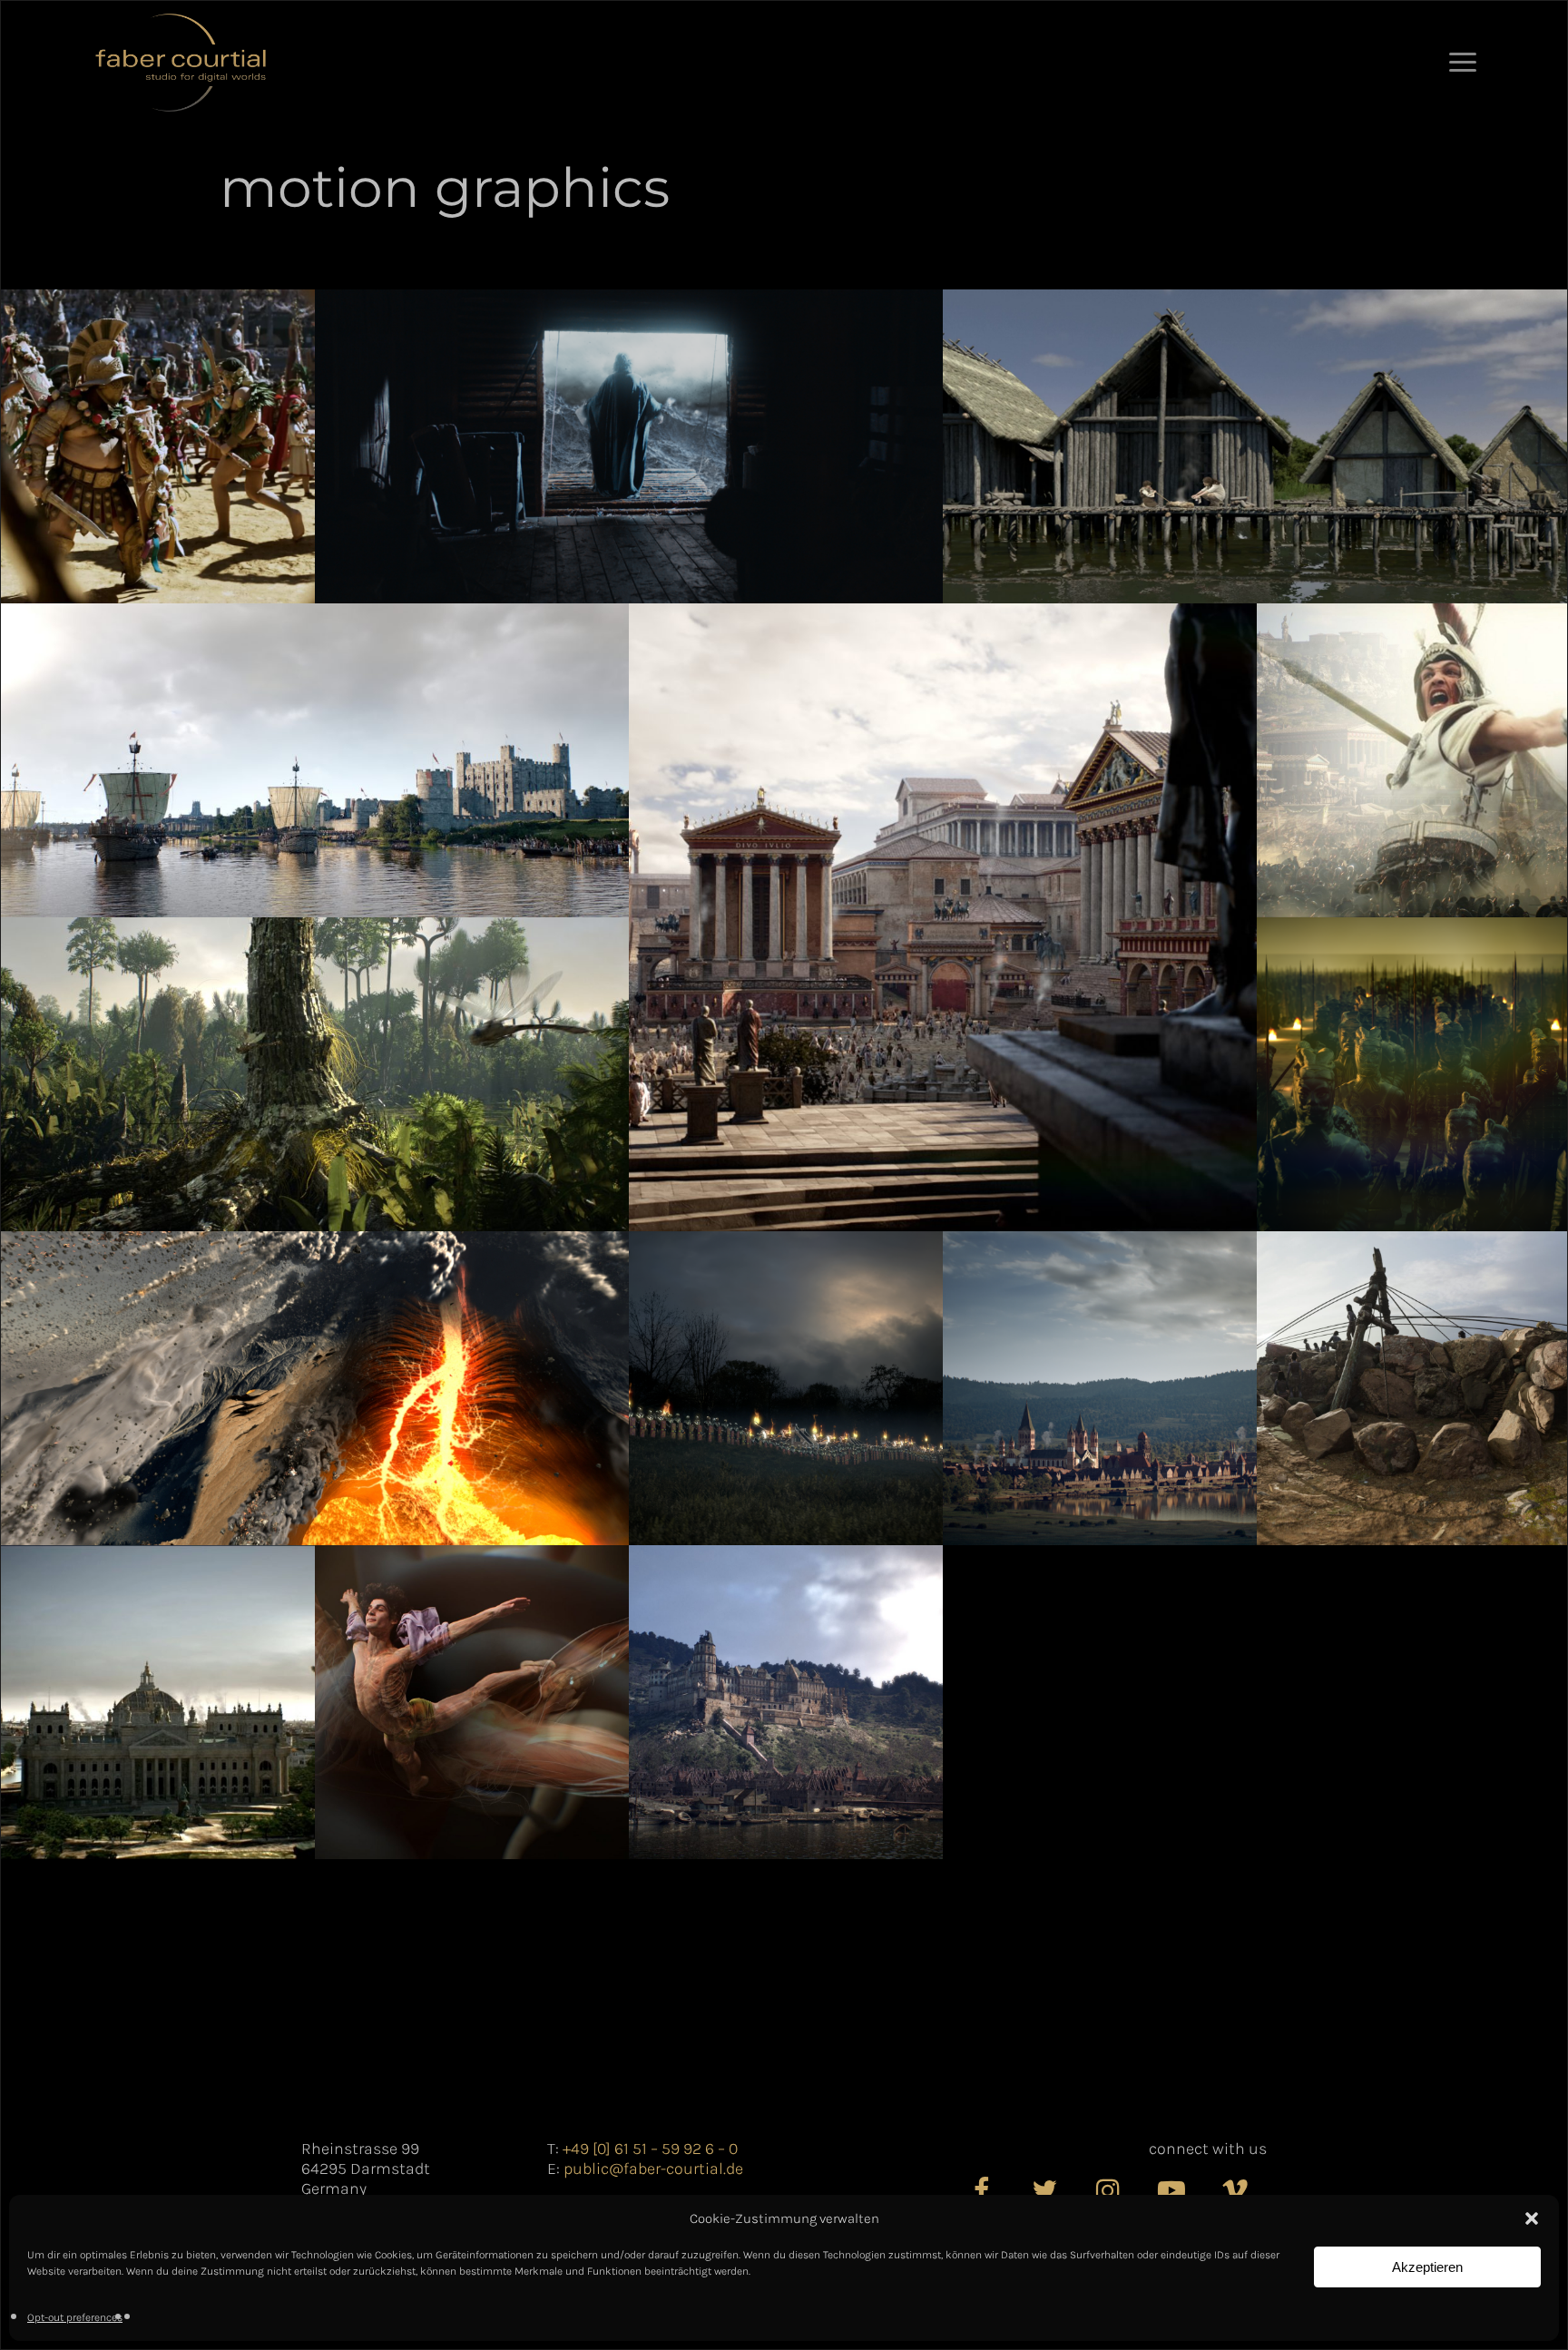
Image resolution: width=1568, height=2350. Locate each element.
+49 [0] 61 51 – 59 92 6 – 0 (650, 2149)
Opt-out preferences (75, 2317)
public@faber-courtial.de (653, 2169)
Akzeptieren (1427, 2267)
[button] (1532, 2218)
